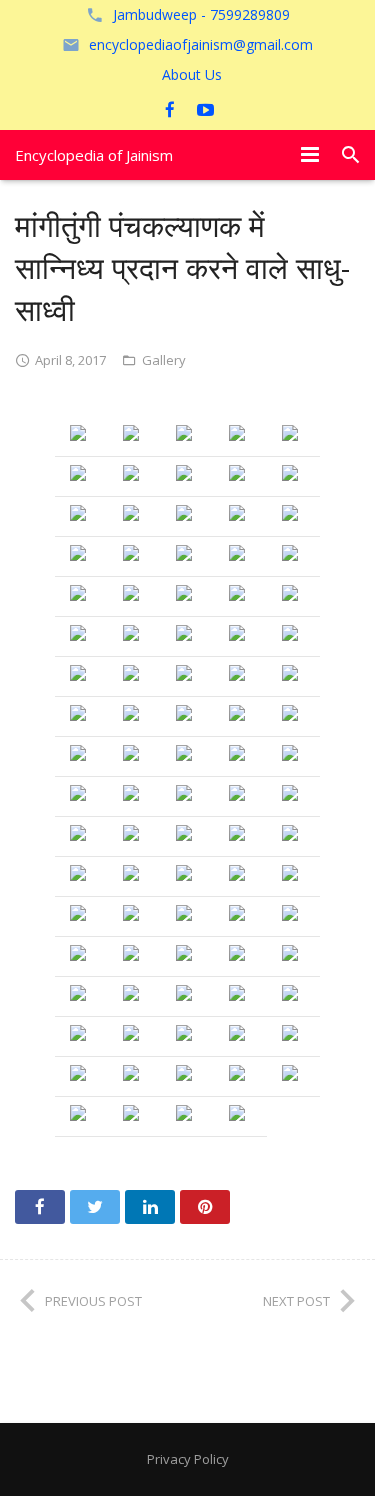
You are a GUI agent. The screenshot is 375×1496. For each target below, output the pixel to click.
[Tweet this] (95, 1207)
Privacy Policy (188, 1459)
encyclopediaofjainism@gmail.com (201, 44)
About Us (192, 74)
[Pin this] (205, 1207)
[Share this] (40, 1207)
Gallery (164, 360)
